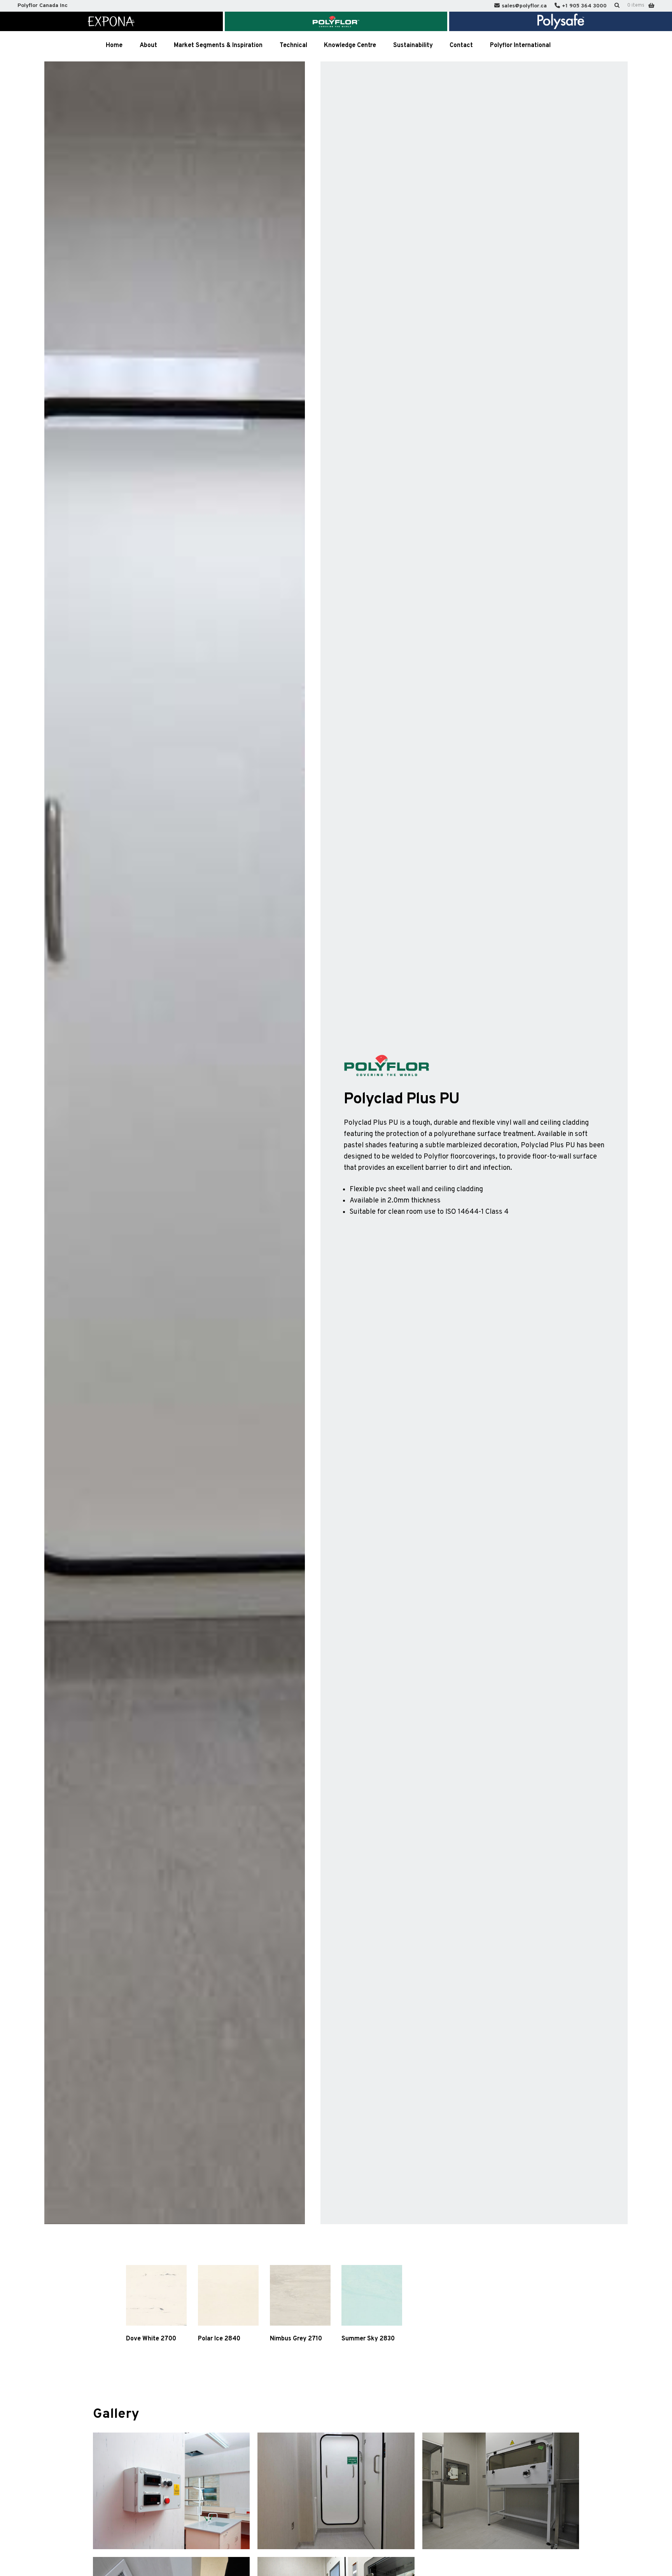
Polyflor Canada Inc (43, 6)
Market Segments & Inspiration (218, 45)
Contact (461, 45)
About (148, 45)
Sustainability (413, 45)
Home (114, 45)
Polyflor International (520, 45)
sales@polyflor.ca (524, 6)
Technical (293, 45)
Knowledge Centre (350, 45)
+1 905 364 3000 (584, 6)
